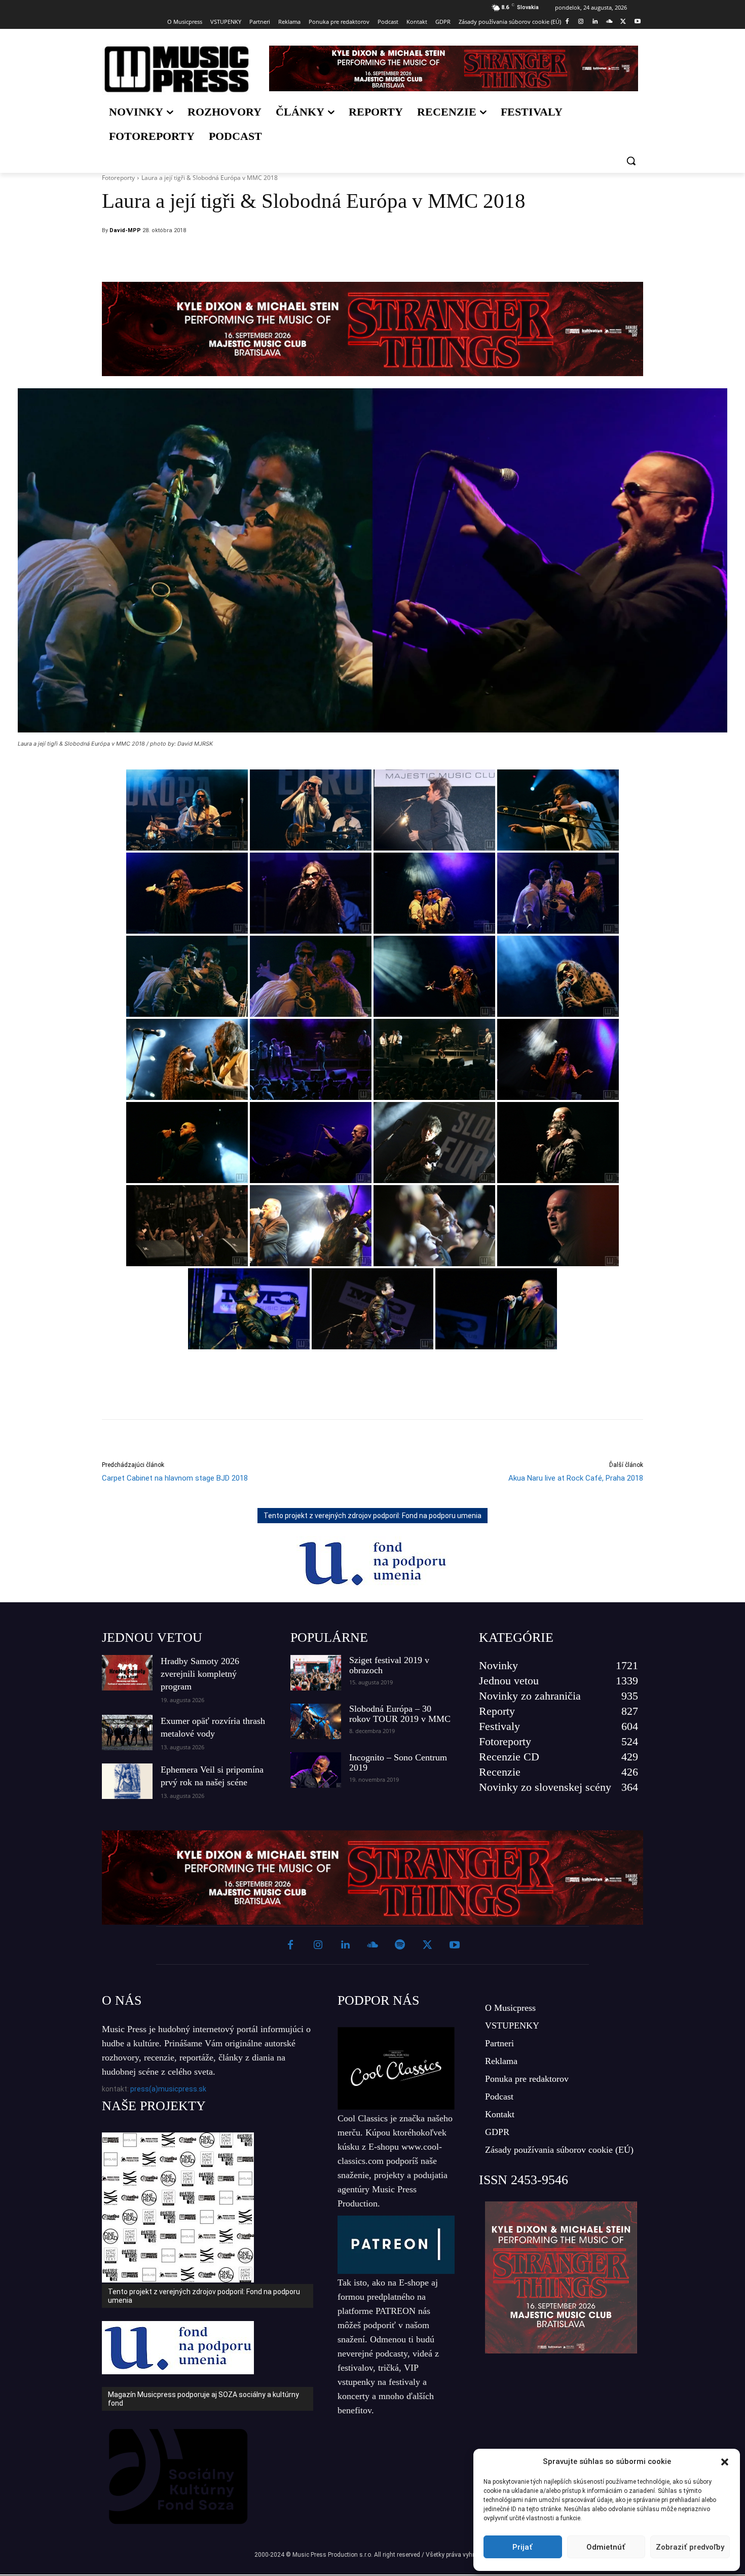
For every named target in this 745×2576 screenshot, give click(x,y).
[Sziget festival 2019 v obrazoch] (316, 1673)
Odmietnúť (606, 2547)
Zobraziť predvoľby (690, 2547)
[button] (725, 2462)
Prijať (523, 2547)
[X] (623, 22)
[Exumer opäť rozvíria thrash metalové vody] (127, 1733)
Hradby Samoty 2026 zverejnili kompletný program (200, 1674)
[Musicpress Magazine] (177, 69)
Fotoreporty (118, 178)
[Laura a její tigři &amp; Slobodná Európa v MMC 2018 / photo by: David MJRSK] (187, 810)
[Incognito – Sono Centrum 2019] (316, 1770)
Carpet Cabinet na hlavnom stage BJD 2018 (175, 1478)
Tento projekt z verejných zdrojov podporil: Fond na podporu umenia (372, 1516)
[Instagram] (581, 22)
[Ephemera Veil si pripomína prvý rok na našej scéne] (127, 1781)
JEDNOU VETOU (152, 1637)
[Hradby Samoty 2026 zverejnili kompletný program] (127, 1673)
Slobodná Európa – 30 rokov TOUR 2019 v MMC (400, 1714)
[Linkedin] (595, 22)
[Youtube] (637, 22)
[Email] (440, 256)
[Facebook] (567, 22)
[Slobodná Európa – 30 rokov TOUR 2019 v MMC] (316, 1721)
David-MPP (125, 230)
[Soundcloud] (609, 22)
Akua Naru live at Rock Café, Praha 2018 (576, 1478)
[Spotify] (400, 1945)
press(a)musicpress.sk (168, 2089)
